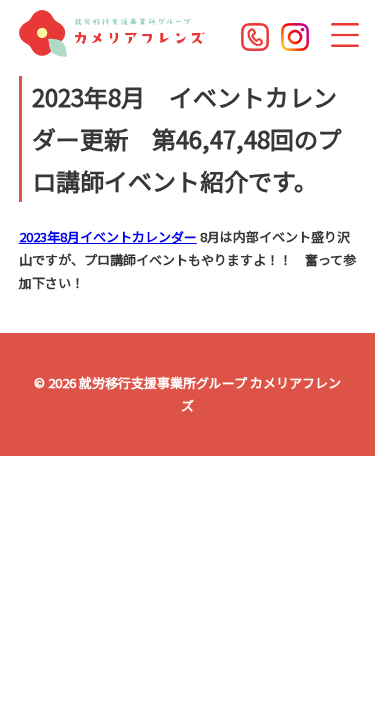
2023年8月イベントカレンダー (108, 236)
